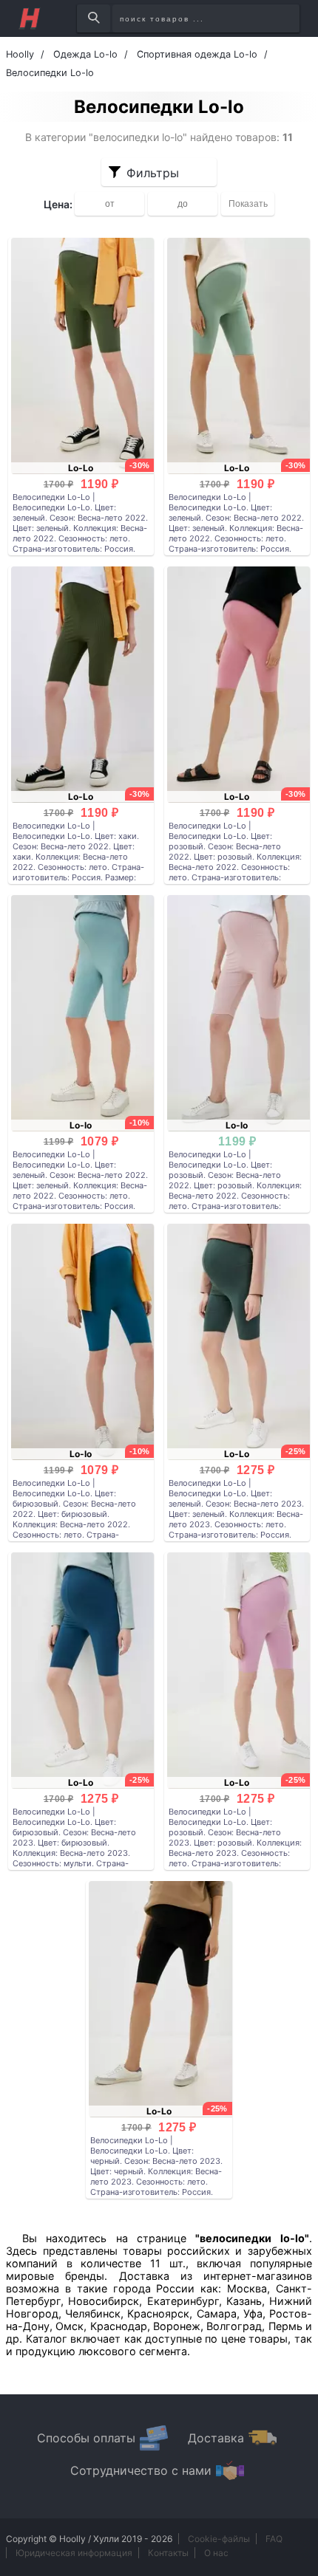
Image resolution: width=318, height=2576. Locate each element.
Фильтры (153, 173)
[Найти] (94, 18)
